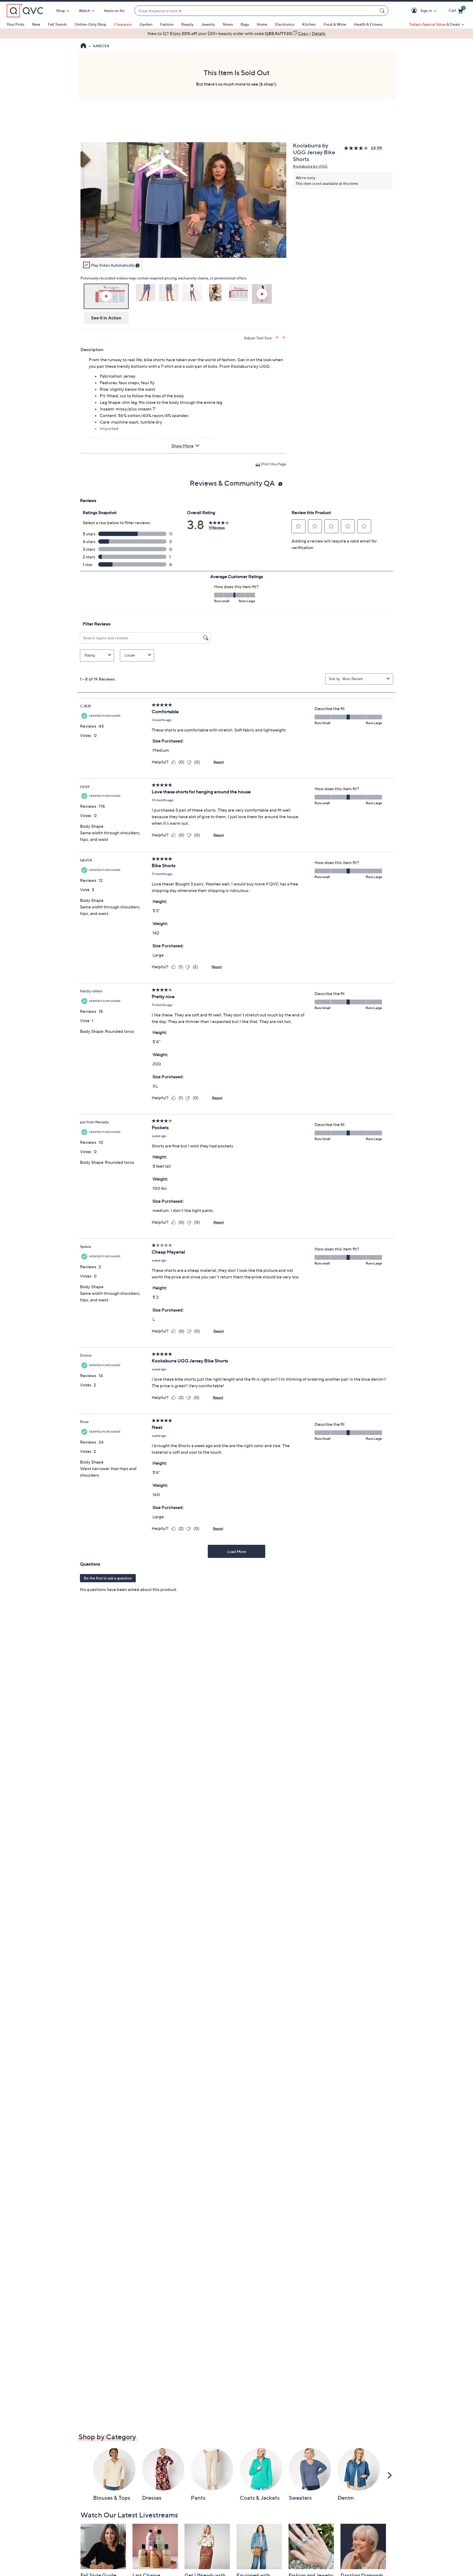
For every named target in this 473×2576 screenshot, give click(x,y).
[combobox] (256, 11)
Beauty (187, 24)
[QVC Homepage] (83, 46)
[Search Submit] (383, 11)
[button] (415, 11)
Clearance (123, 24)
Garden (146, 24)
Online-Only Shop (90, 24)
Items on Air (114, 11)
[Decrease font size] (284, 337)
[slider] (183, 246)
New (36, 24)
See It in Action (106, 318)
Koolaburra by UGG (310, 166)
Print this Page (274, 464)
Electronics (285, 24)
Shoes (228, 24)
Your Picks (15, 24)
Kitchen (309, 24)
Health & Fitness (368, 24)
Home (262, 24)
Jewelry (208, 24)
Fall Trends (57, 24)
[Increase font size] (277, 337)
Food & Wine (335, 24)
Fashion (167, 24)
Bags (245, 24)
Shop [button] (60, 11)
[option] (236, 33)
